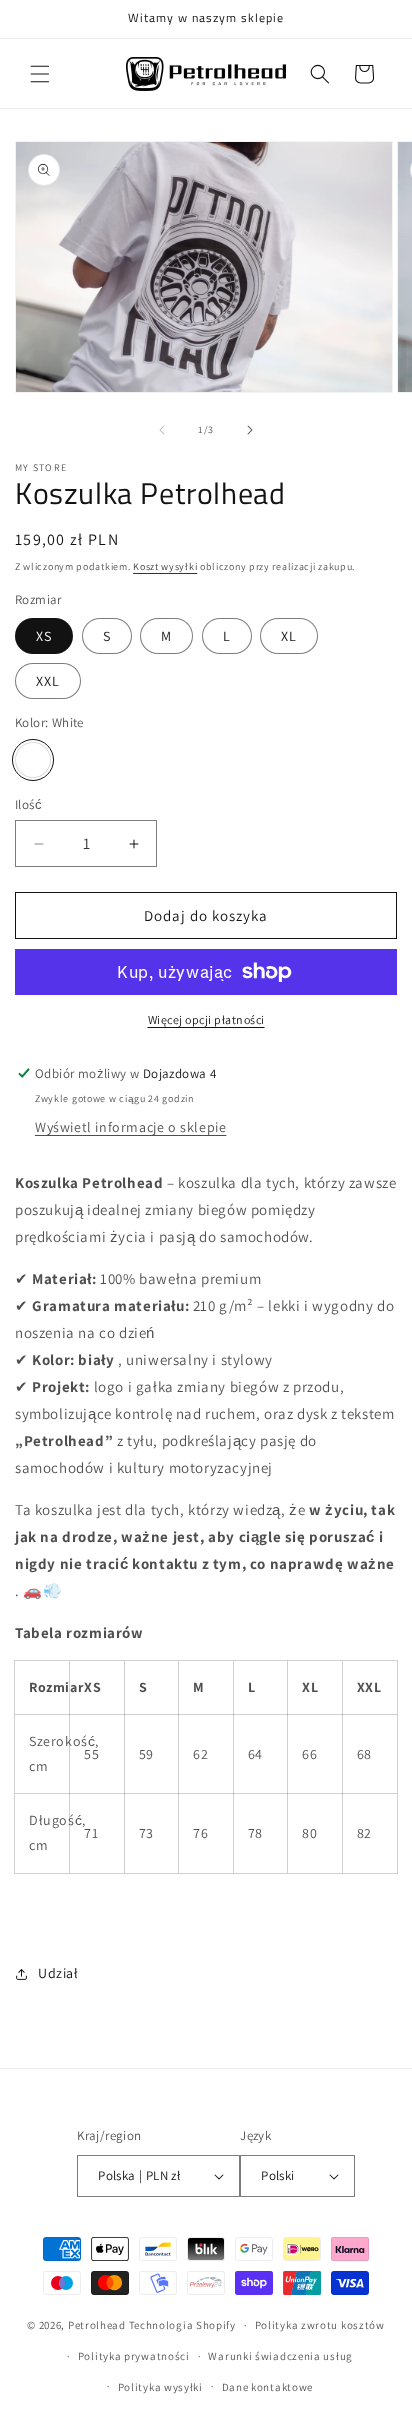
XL (289, 636)
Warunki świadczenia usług (280, 2356)
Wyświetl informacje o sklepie (130, 1127)
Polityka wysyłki (160, 2387)
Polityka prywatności (134, 2356)
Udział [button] (58, 1973)
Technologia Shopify (182, 2325)
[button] (40, 74)
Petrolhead (97, 2325)
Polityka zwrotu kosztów (320, 2325)
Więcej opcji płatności (206, 1019)
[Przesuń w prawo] (250, 430)
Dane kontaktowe (268, 2387)
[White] (33, 760)
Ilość (28, 804)
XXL (48, 681)
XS (44, 636)
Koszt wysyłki (165, 566)
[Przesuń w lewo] (162, 430)
